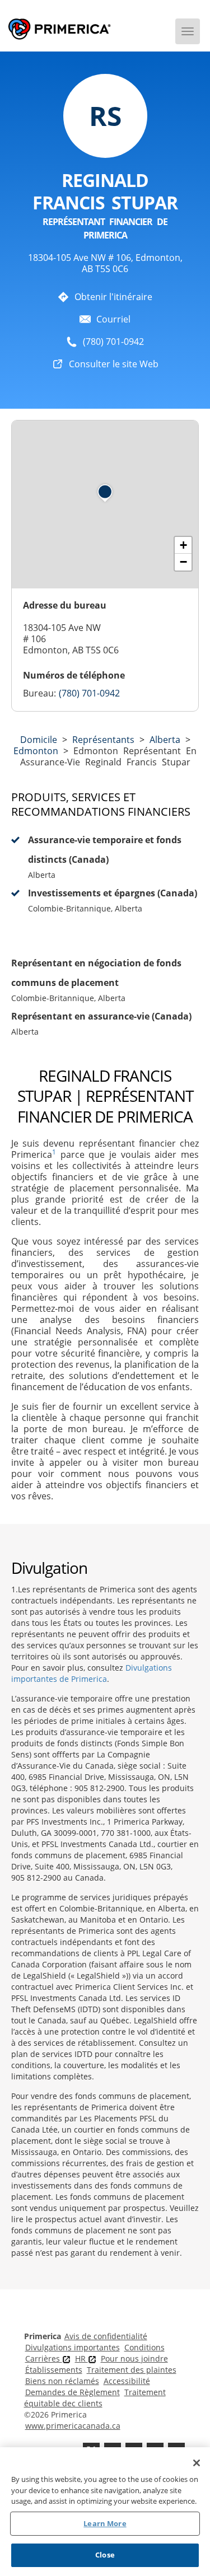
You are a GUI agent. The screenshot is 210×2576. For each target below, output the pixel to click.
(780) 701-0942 (113, 342)
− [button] (183, 562)
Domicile (39, 740)
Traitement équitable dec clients (95, 2398)
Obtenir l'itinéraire (113, 297)
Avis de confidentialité (106, 2336)
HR (81, 2358)
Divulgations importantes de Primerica (92, 1673)
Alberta (165, 740)
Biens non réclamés (62, 2381)
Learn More (105, 2523)
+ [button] (183, 545)
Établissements (54, 2370)
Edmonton (36, 751)
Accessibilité (127, 2381)
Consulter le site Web (114, 364)
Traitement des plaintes (132, 2370)
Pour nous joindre (134, 2358)
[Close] (197, 2463)
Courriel (113, 319)
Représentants (103, 740)
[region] (105, 2512)
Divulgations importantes (73, 2347)
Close (105, 2555)
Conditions (144, 2347)
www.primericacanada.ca (73, 2426)
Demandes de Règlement (73, 2392)
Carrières (44, 2358)
